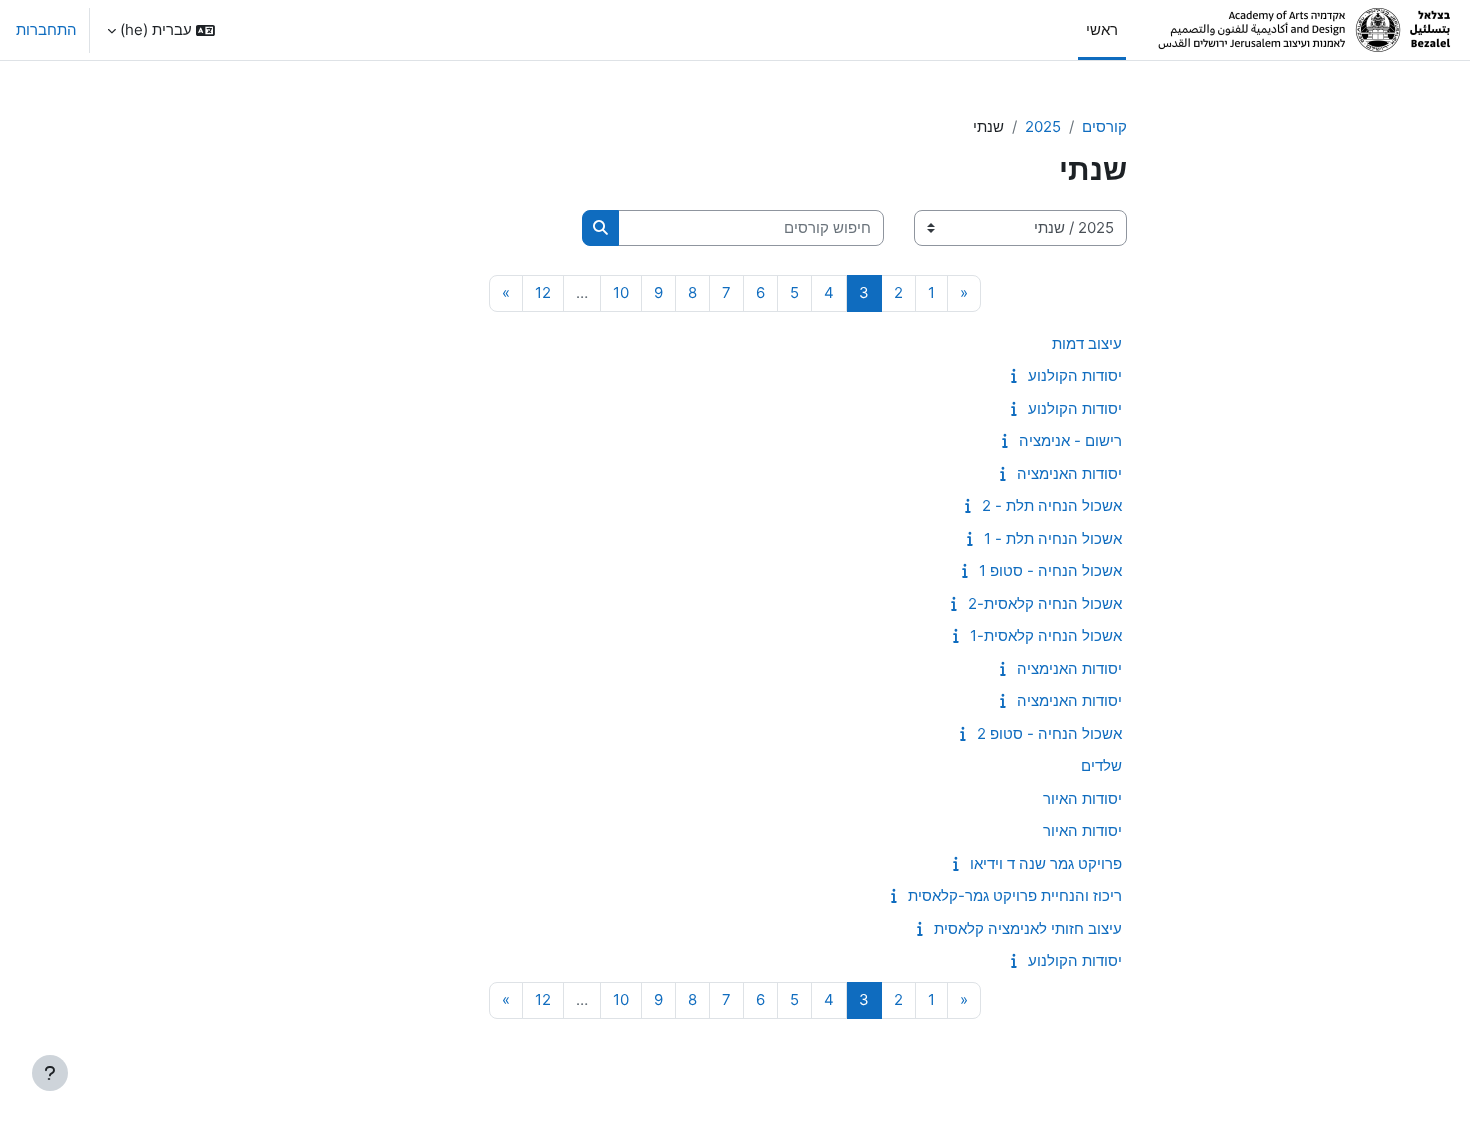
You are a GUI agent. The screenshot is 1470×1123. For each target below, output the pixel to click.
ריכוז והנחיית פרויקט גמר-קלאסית (1015, 895)
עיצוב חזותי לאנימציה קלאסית (1028, 928)
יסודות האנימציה (1069, 473)
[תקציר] (1009, 375)
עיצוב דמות (1087, 343)
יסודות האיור (1082, 798)
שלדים (1101, 765)
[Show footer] (50, 1073)
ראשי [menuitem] (1102, 29)
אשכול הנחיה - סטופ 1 (1050, 570)
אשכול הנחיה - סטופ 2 (1049, 733)
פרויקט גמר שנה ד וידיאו (1046, 863)
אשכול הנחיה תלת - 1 (1053, 538)
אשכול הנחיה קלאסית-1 (1046, 635)
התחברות (46, 29)
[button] (161, 30)
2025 (1043, 126)
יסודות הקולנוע (1075, 375)
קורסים (1104, 126)
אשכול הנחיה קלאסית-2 (1045, 603)
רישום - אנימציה (1070, 440)
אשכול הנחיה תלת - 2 (1052, 505)
